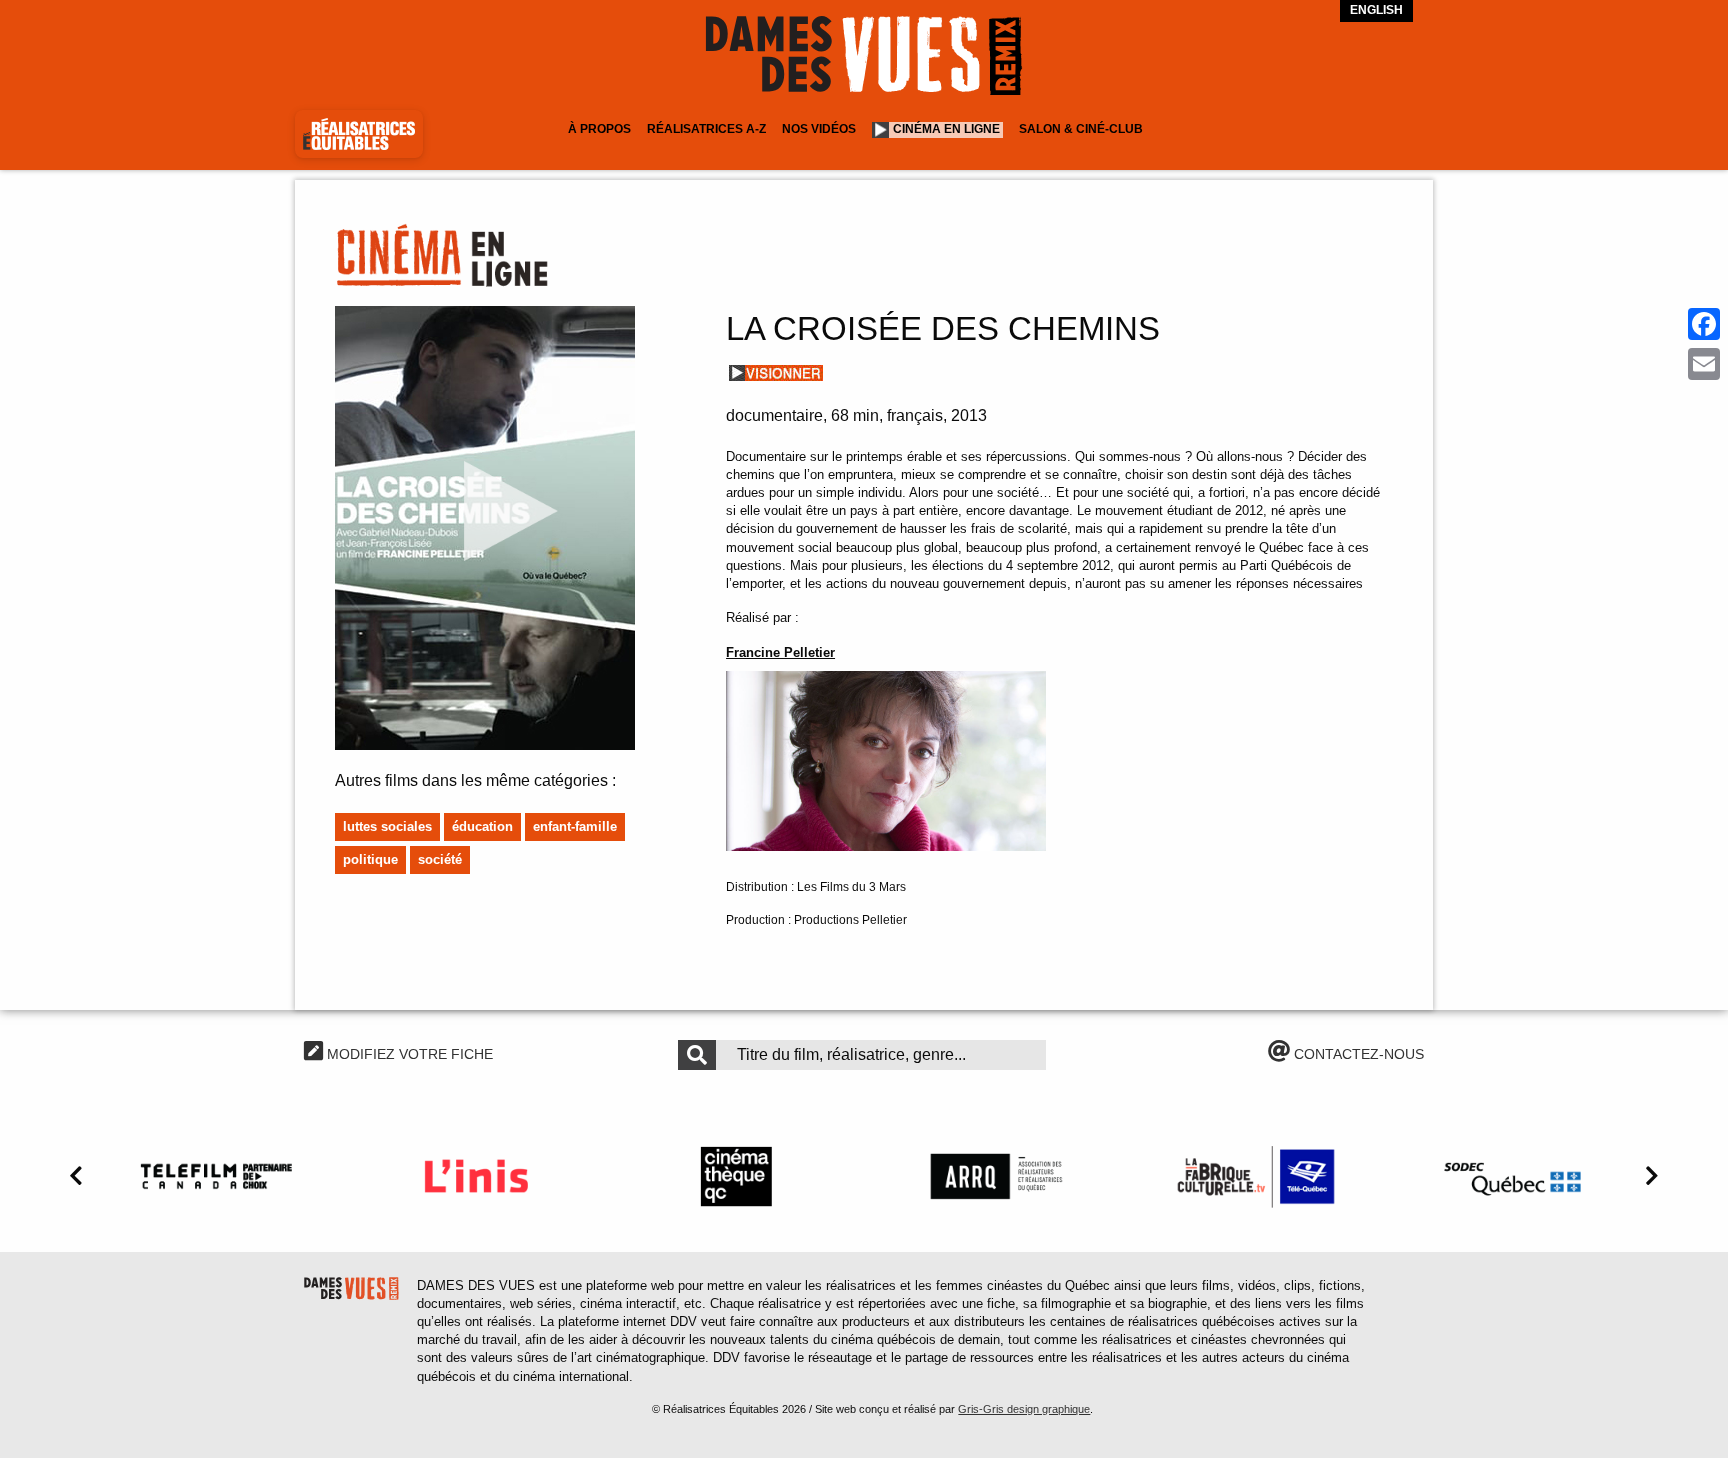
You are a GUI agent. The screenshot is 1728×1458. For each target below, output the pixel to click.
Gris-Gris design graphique (1024, 1409)
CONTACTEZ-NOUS (1357, 1054)
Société (440, 859)
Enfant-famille (575, 826)
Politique (370, 859)
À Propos (599, 129)
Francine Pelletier (780, 652)
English (1376, 10)
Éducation (482, 826)
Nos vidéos (819, 129)
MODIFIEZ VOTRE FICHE (408, 1054)
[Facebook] (1704, 324)
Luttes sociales (387, 826)
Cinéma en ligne (946, 129)
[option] (216, 1176)
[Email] (1704, 364)
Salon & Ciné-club (1081, 129)
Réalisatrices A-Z (706, 129)
